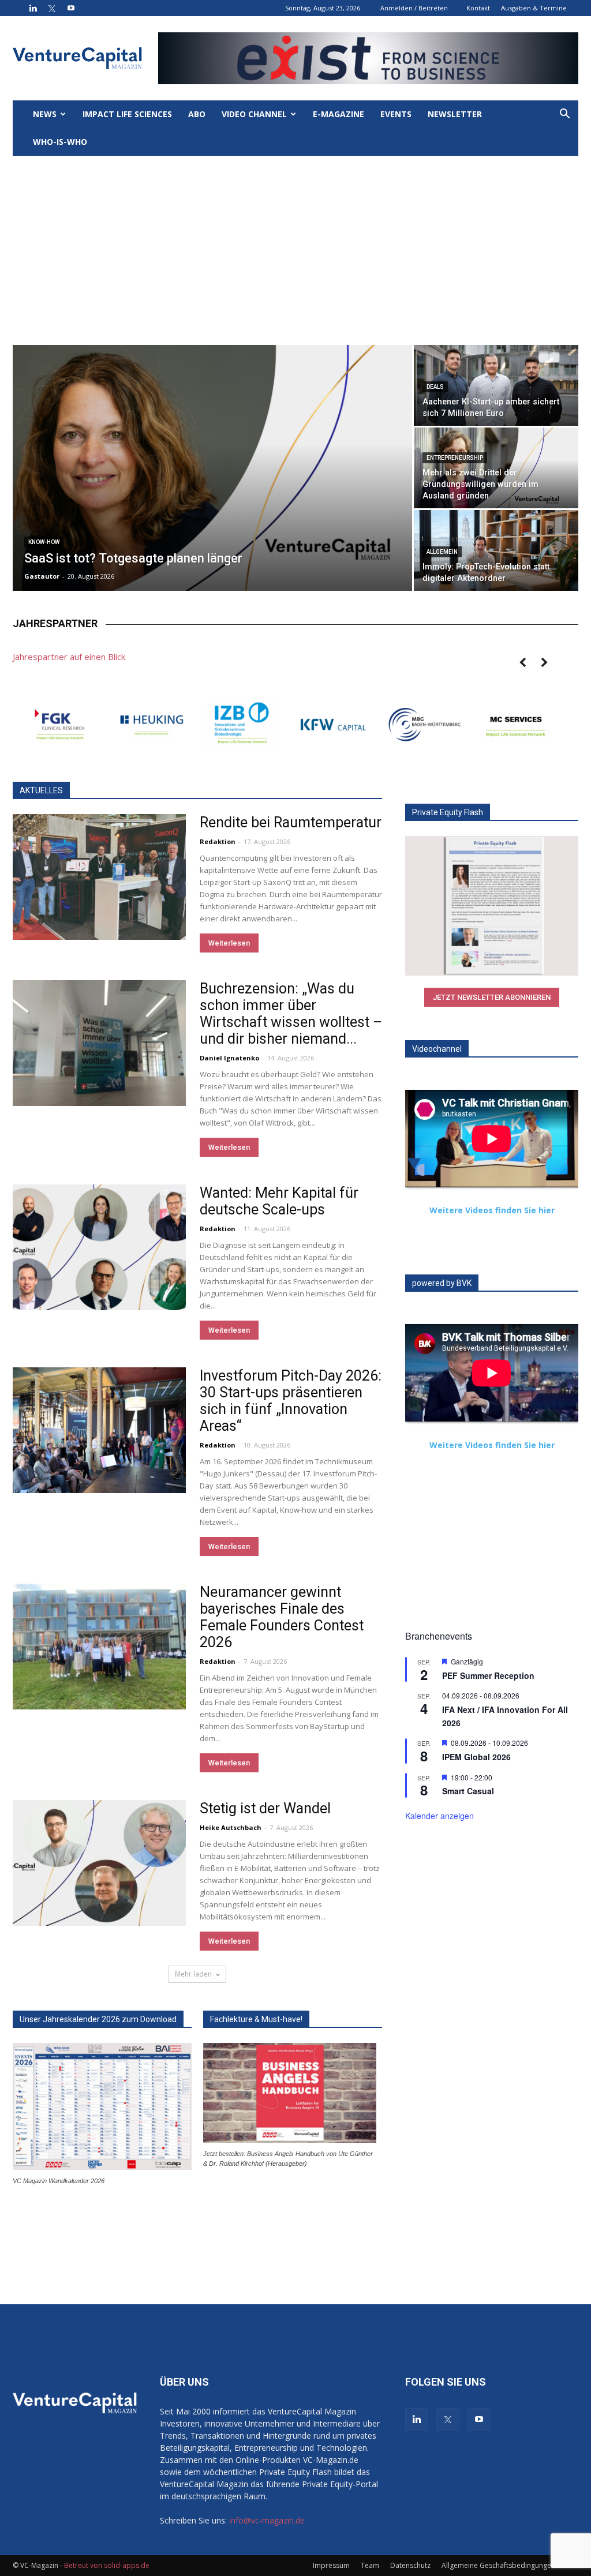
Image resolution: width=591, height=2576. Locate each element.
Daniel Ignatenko (229, 1058)
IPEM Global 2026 (476, 1757)
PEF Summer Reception (488, 1675)
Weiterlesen (229, 943)
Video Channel (254, 114)
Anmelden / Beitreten (414, 8)
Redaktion (218, 841)
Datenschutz (410, 2565)
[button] (564, 115)
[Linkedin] (33, 8)
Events (396, 114)
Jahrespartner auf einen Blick (69, 657)
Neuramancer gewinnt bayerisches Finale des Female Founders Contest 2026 (282, 1617)
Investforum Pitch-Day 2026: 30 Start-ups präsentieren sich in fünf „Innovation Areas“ (291, 1401)
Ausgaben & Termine (534, 8)
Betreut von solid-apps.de (107, 2565)
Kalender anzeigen (439, 1816)
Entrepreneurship (455, 458)
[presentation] (522, 663)
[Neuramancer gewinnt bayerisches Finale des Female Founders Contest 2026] (99, 1647)
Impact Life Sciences (127, 114)
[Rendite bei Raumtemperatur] (99, 877)
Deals (435, 387)
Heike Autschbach (231, 1827)
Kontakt (478, 8)
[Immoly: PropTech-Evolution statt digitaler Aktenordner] (496, 551)
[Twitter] (52, 8)
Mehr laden (193, 1974)
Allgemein (442, 552)
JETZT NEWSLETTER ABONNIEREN (492, 997)
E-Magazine (338, 114)
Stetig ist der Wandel (265, 1808)
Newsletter (455, 114)
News (45, 114)
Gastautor (42, 576)
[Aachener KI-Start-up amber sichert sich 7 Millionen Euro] (496, 385)
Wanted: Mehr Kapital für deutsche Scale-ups (279, 1201)
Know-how (44, 542)
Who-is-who (60, 142)
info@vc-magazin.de (267, 2520)
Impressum (331, 2565)
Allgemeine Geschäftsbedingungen (498, 2565)
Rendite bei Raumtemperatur (291, 822)
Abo (197, 114)
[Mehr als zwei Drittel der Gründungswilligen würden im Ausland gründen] (496, 468)
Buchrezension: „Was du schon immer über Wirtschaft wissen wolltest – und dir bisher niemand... (291, 1014)
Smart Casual (468, 1791)
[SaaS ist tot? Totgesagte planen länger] (212, 476)
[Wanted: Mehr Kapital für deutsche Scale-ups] (99, 1247)
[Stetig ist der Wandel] (99, 1863)
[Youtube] (71, 8)
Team (370, 2565)
